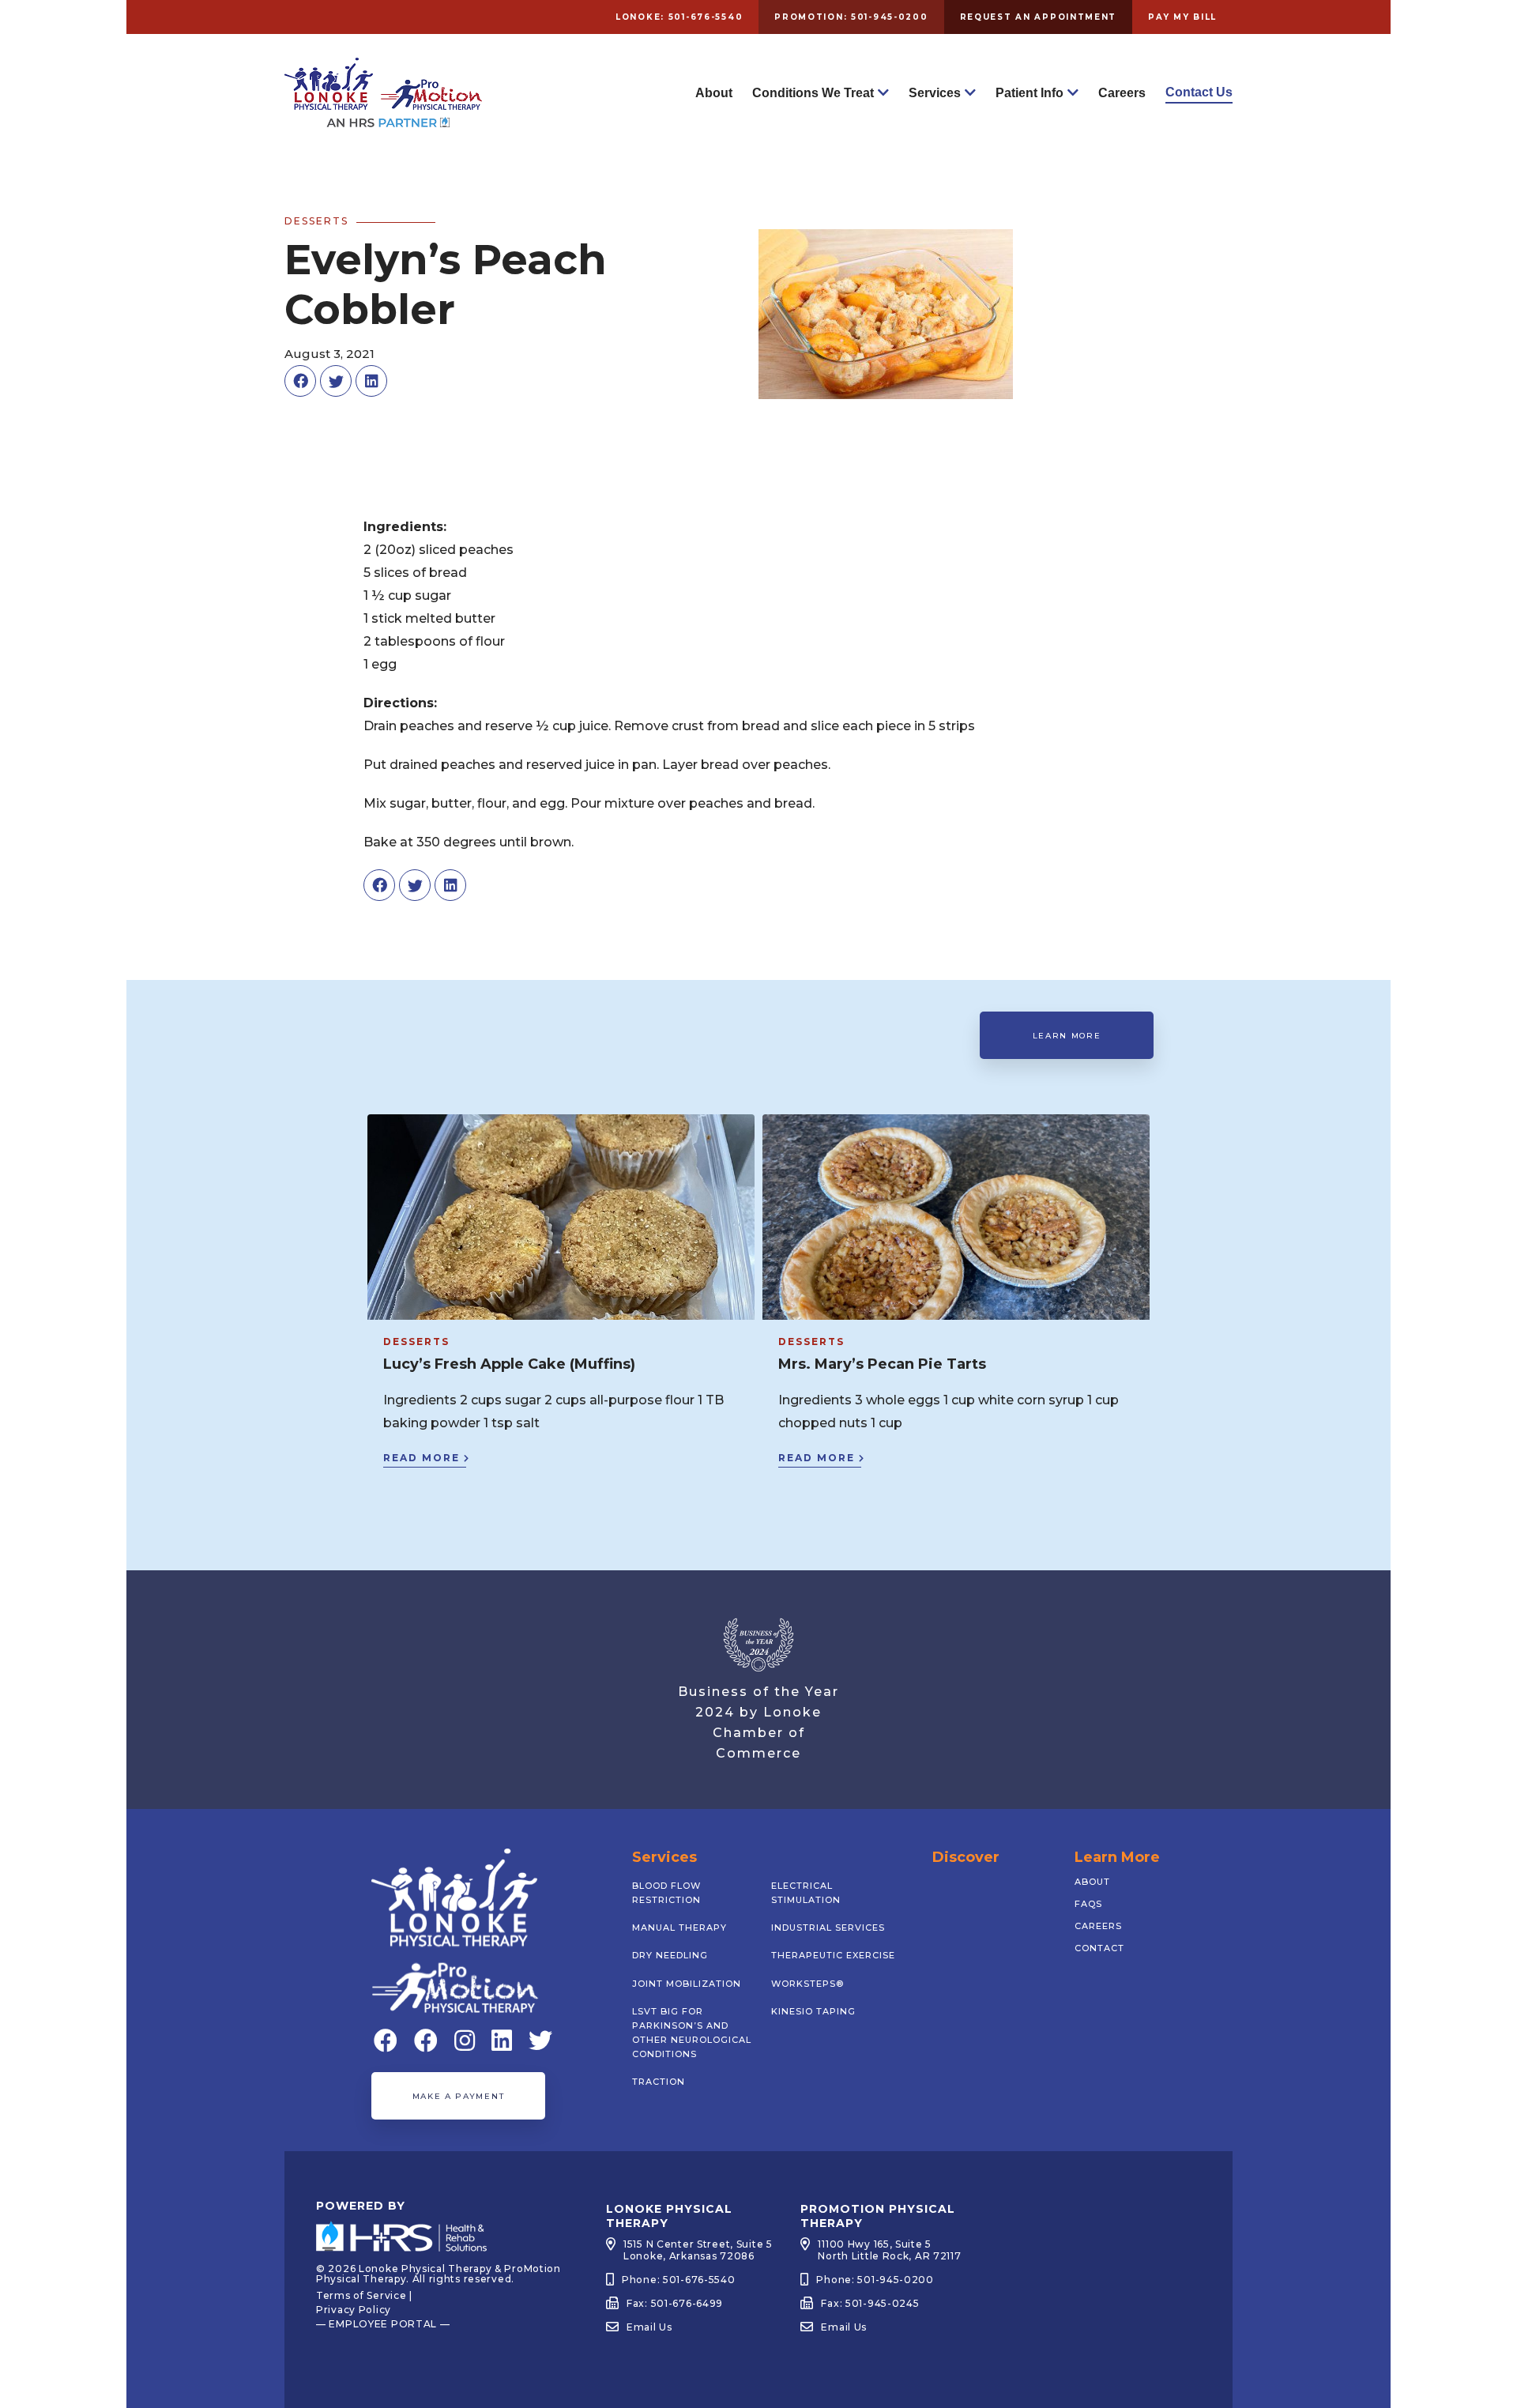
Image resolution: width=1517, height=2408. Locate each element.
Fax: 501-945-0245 (870, 2303)
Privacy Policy (354, 2310)
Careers (1122, 93)
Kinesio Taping (813, 2011)
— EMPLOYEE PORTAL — (383, 2324)
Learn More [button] (1067, 1036)
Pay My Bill (1182, 17)
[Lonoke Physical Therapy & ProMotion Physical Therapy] (383, 121)
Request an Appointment (1039, 17)
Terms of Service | (364, 2295)
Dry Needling (670, 1955)
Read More (422, 1458)
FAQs (1088, 1904)
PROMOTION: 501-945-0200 (851, 17)
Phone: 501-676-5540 (679, 2280)
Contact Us (1199, 92)
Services (935, 93)
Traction (659, 2082)
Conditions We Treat (813, 93)
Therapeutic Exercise (833, 1955)
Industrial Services (828, 1928)
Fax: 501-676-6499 (675, 2303)
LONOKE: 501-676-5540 (679, 17)
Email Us (649, 2327)
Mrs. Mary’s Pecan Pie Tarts (882, 1364)
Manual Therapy (679, 1928)
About (714, 93)
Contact (1099, 1948)
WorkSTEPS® (807, 1984)
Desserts (416, 1342)
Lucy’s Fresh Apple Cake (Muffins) (509, 1364)
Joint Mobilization (687, 1984)
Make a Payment (458, 2096)
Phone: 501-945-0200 (875, 2280)
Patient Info (1030, 93)
